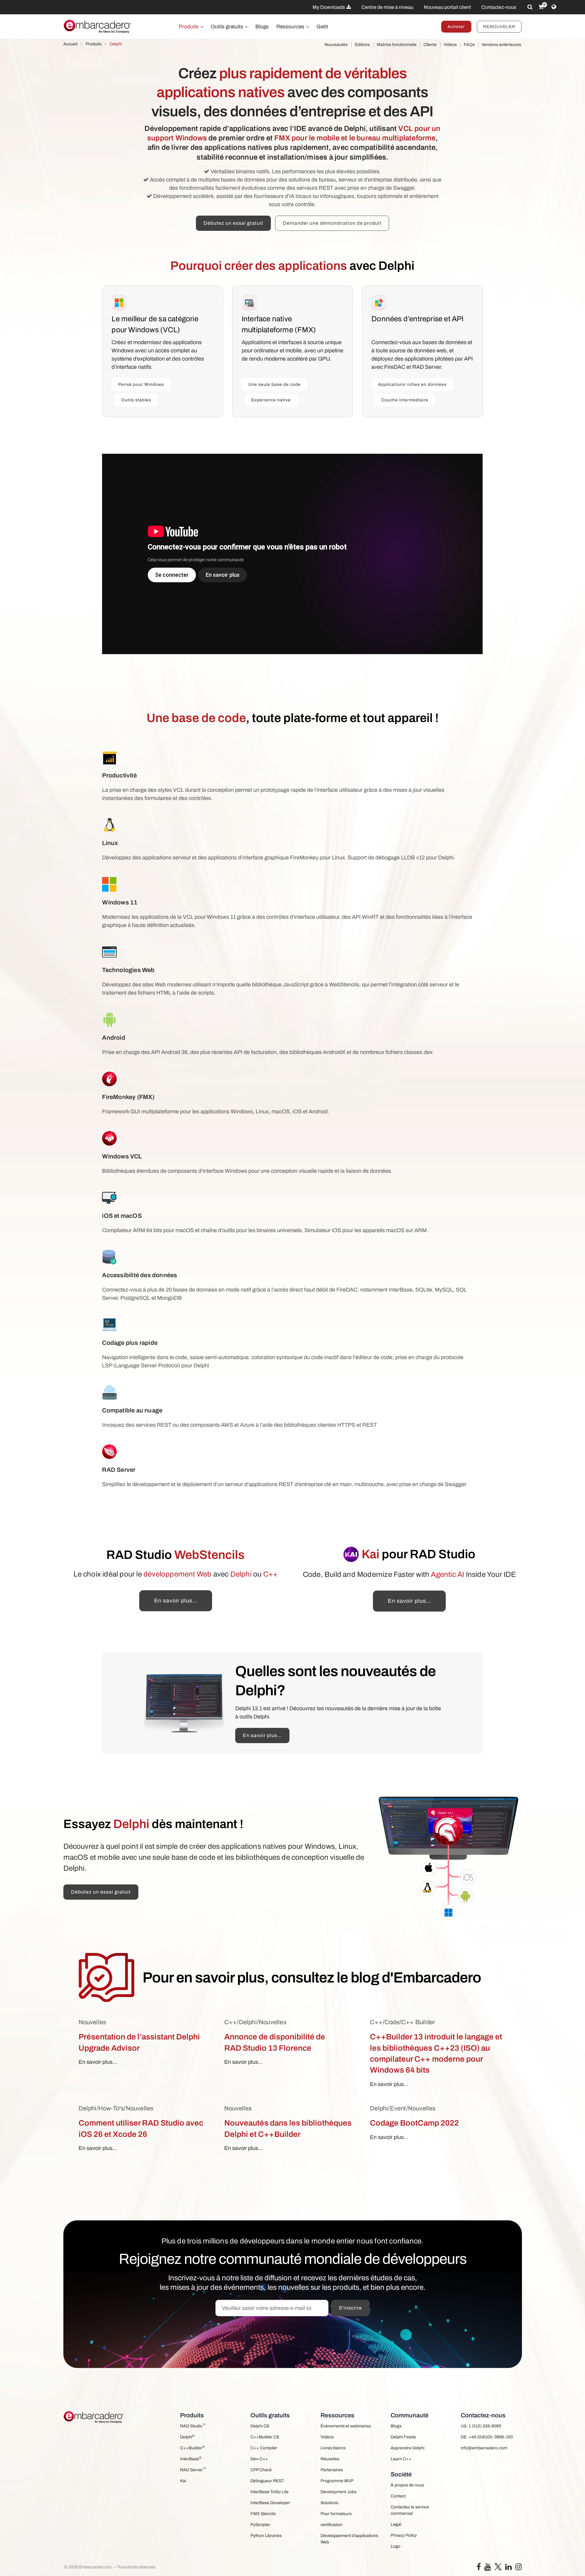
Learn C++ (401, 2459)
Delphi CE (260, 2426)
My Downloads (329, 7)
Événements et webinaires (346, 2426)
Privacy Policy (404, 2535)
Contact (398, 2496)
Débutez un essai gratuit (233, 223)
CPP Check (261, 2470)
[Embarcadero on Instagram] (518, 2568)
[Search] (530, 7)
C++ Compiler (264, 2448)
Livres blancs (333, 2448)
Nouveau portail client (447, 7)
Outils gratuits (228, 27)
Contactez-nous (499, 7)
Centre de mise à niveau (387, 7)
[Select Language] (554, 7)
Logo (395, 2546)
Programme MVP (337, 2481)
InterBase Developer (270, 2503)
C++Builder (192, 2448)
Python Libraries (266, 2536)
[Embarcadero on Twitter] (498, 2566)
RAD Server (193, 2470)
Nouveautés (336, 45)
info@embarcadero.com (484, 2448)
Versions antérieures (501, 45)
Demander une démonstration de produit (332, 223)
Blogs (262, 27)
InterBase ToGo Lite (269, 2492)
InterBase (191, 2459)
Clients (430, 45)
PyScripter (260, 2525)
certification (331, 2525)
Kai (183, 2481)
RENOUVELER (499, 27)
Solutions (329, 2503)
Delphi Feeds (403, 2437)
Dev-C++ (259, 2459)
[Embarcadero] (98, 26)
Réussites (330, 2459)
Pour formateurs (336, 2514)
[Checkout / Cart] (541, 7)
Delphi (187, 2437)
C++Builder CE (265, 2437)
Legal (396, 2524)
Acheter (456, 27)
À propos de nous (407, 2485)
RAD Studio (193, 2426)
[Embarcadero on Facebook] (479, 2568)
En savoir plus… (176, 1601)
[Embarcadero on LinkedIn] (508, 2568)
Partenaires (332, 2470)
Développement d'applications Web (349, 2539)
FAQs (469, 45)
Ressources (291, 27)
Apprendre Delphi (408, 2448)
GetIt (322, 27)
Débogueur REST (267, 2481)
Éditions (362, 45)
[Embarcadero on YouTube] (488, 2568)
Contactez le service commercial (410, 2510)
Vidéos (450, 45)
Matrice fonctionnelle (397, 45)
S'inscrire (350, 2308)
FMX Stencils (263, 2514)
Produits (189, 27)
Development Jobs (339, 2492)
